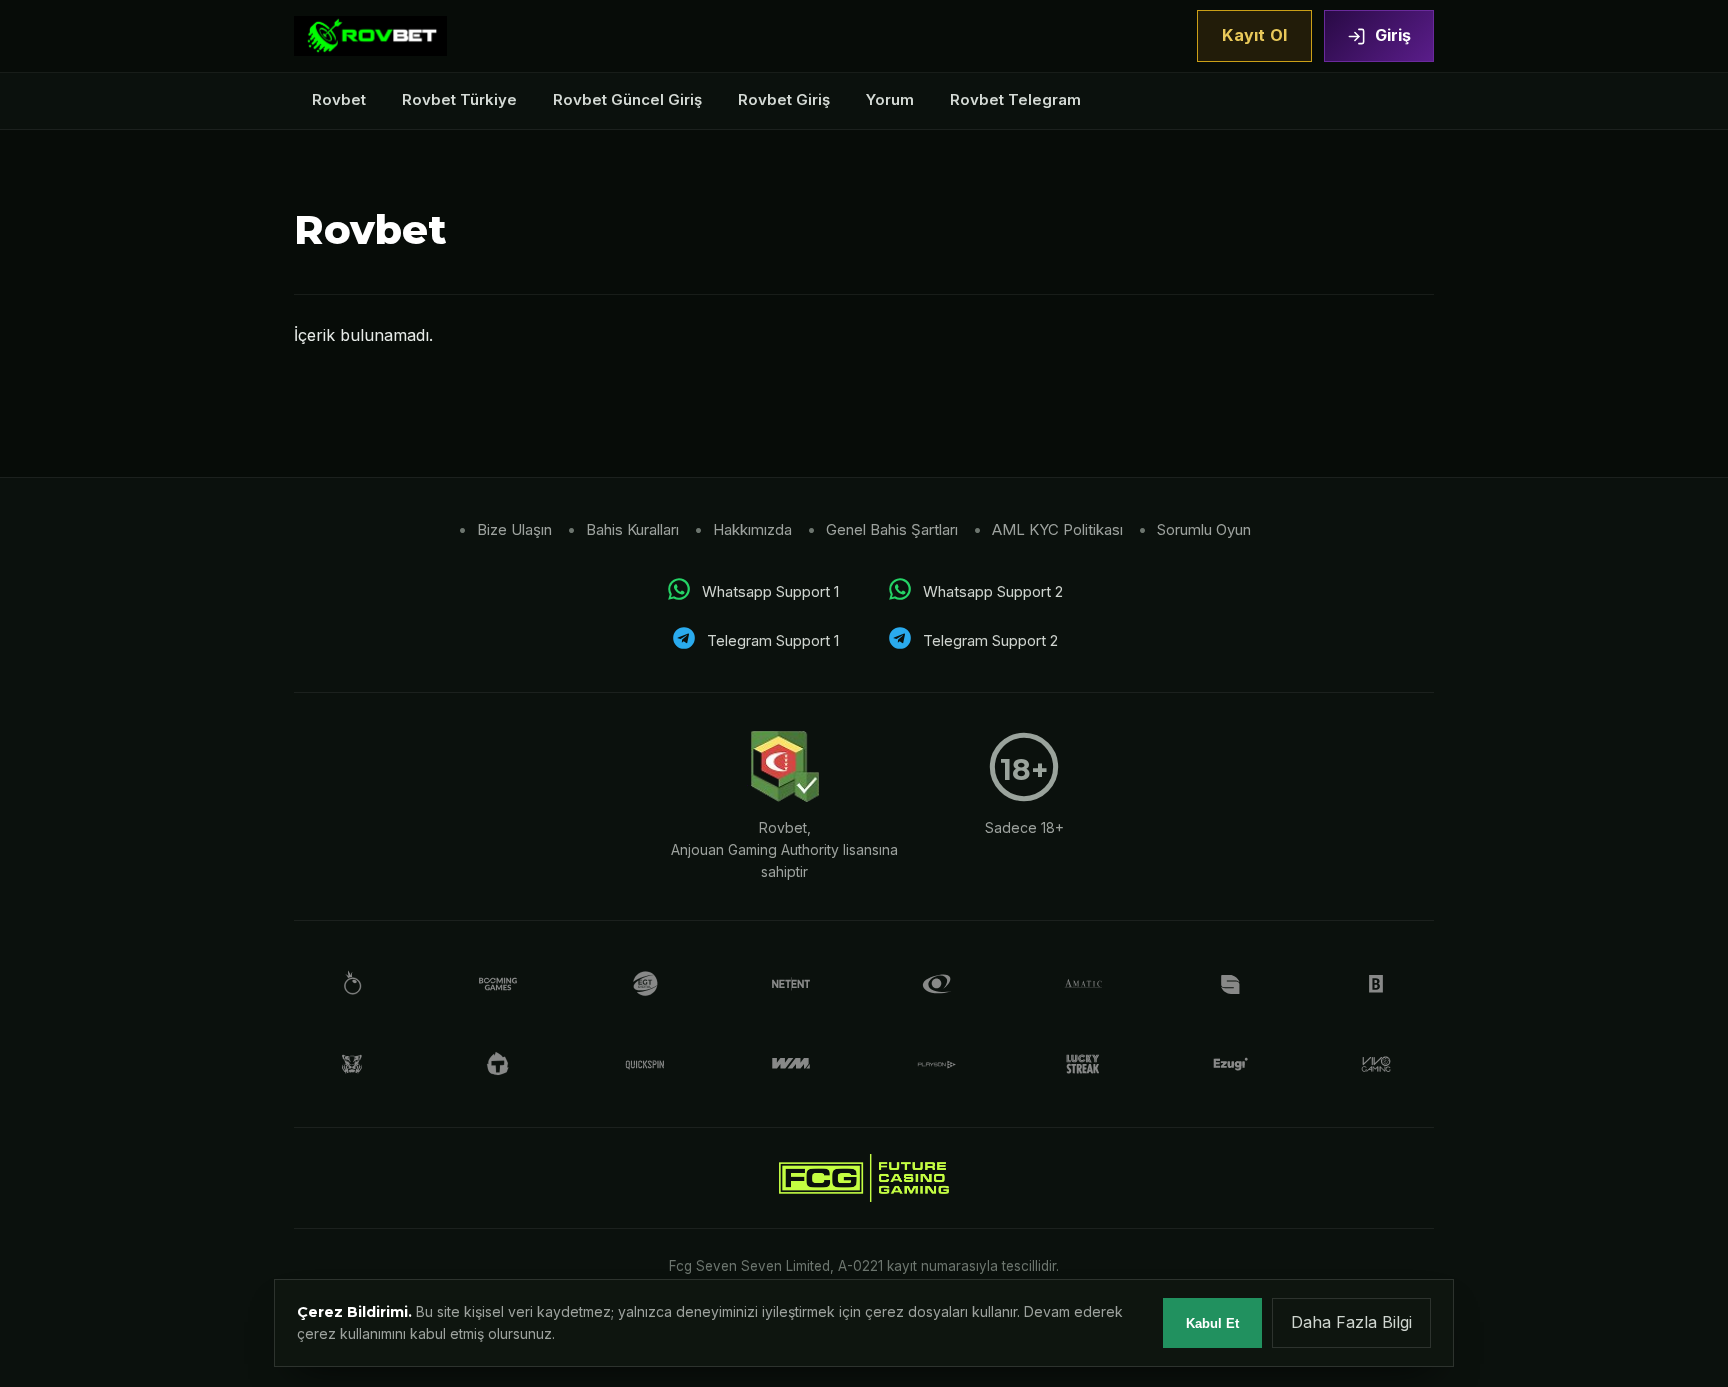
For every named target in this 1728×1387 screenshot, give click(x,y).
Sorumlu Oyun (1204, 529)
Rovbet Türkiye (459, 99)
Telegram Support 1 (773, 640)
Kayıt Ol (1254, 35)
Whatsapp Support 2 (993, 591)
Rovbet (339, 99)
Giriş (1393, 35)
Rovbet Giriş (784, 99)
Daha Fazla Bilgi (1351, 1322)
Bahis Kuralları (632, 529)
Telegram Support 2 (990, 640)
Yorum (890, 99)
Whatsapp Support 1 (770, 591)
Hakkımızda (752, 529)
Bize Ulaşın (514, 529)
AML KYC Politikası (1057, 529)
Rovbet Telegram (1015, 99)
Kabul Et (1212, 1323)
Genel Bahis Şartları (892, 529)
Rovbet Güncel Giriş (627, 99)
